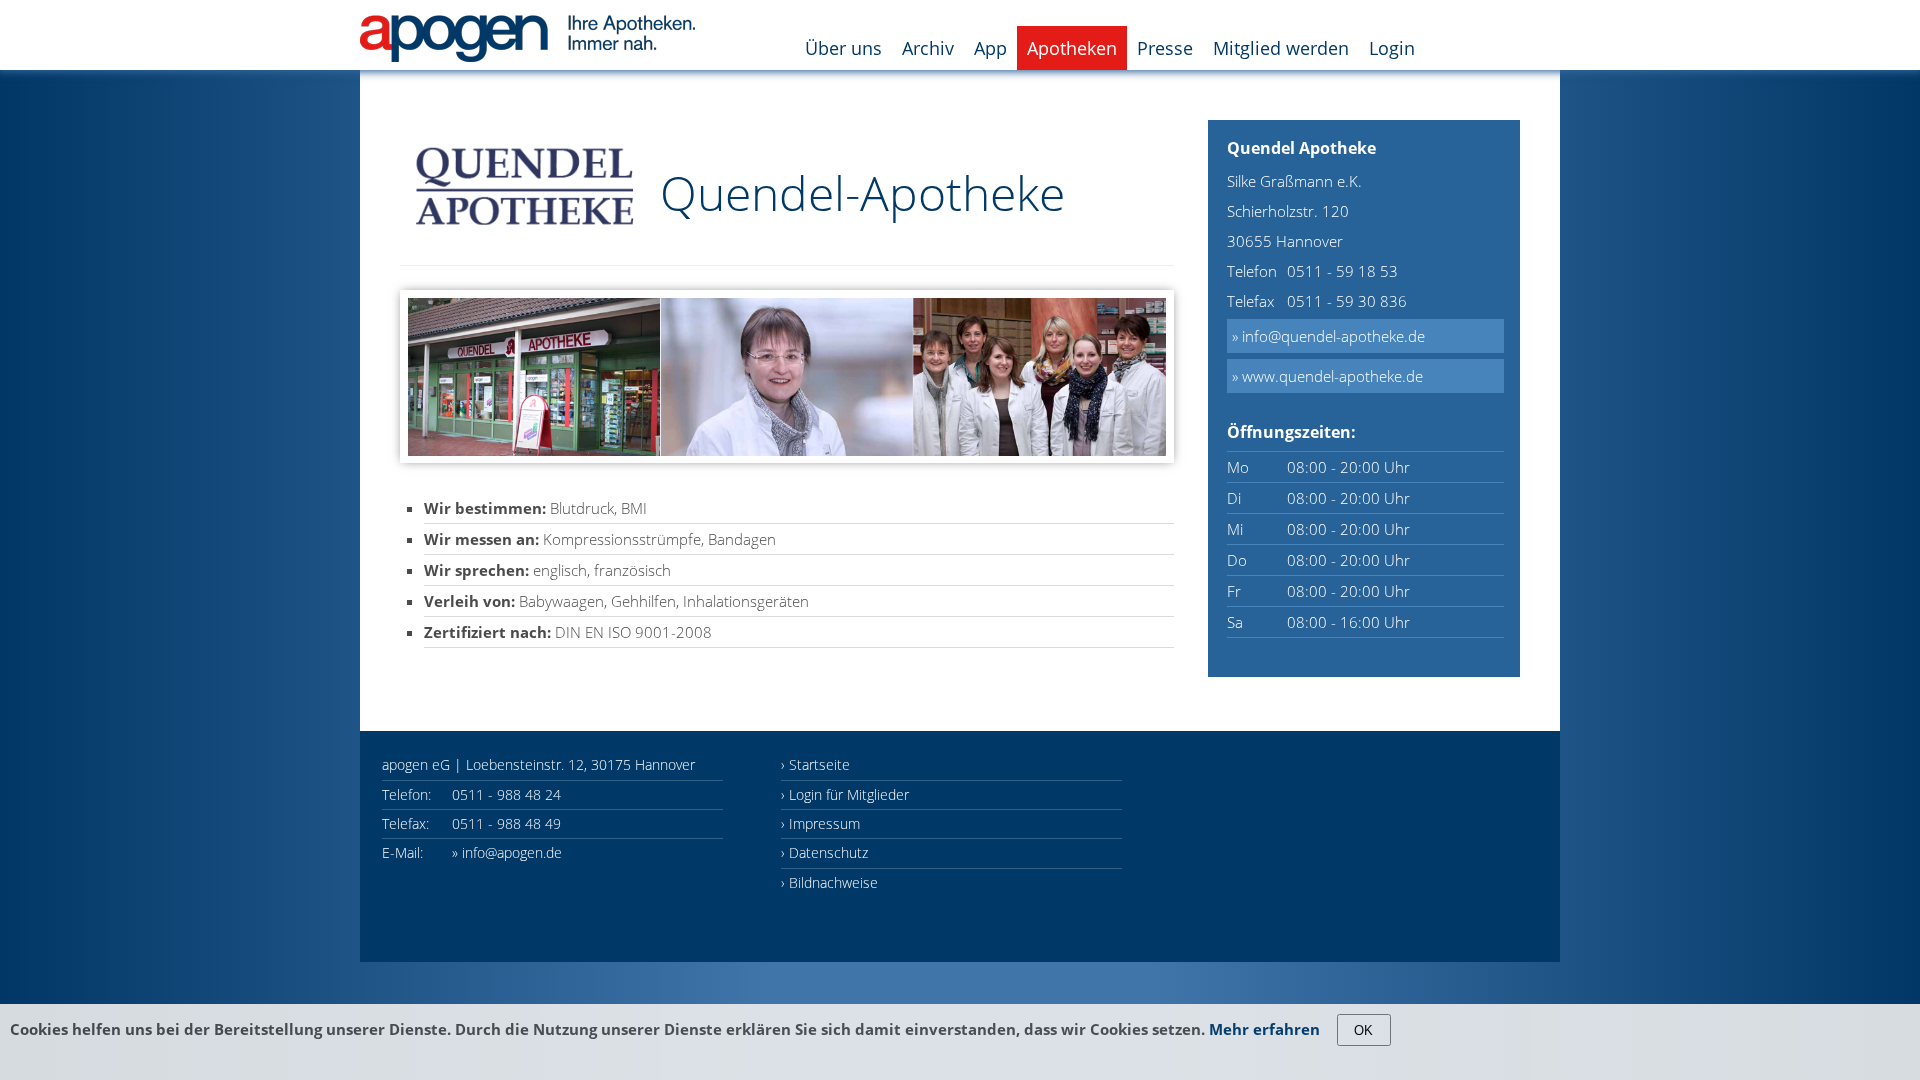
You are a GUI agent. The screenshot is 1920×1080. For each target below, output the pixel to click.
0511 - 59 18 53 (1342, 271)
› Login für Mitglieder (845, 794)
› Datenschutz (824, 852)
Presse (1165, 48)
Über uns (843, 48)
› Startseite (815, 764)
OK (1363, 1030)
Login (1392, 48)
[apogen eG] (527, 25)
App (990, 48)
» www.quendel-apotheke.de (1327, 376)
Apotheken (1072, 48)
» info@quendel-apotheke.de (1328, 336)
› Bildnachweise (829, 882)
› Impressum (820, 823)
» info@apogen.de (507, 852)
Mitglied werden (1281, 48)
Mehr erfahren (1264, 1029)
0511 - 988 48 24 (506, 794)
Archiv (928, 48)
